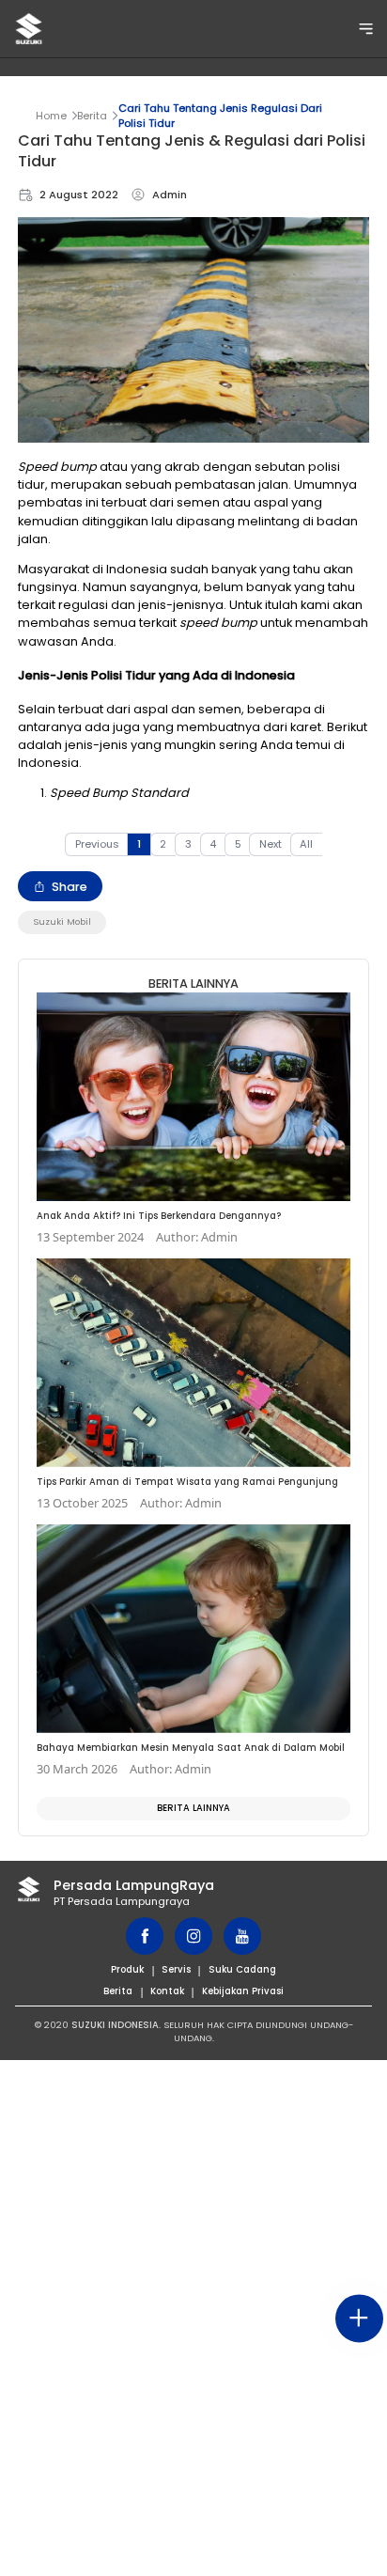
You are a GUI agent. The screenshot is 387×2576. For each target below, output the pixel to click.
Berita (92, 116)
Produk (127, 1969)
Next (271, 844)
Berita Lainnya (193, 1808)
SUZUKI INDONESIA (115, 2025)
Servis (176, 1969)
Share (70, 887)
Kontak (167, 1991)
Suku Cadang (242, 1969)
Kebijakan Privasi (243, 1991)
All (306, 844)
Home (51, 116)
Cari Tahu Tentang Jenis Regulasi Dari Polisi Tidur (220, 116)
